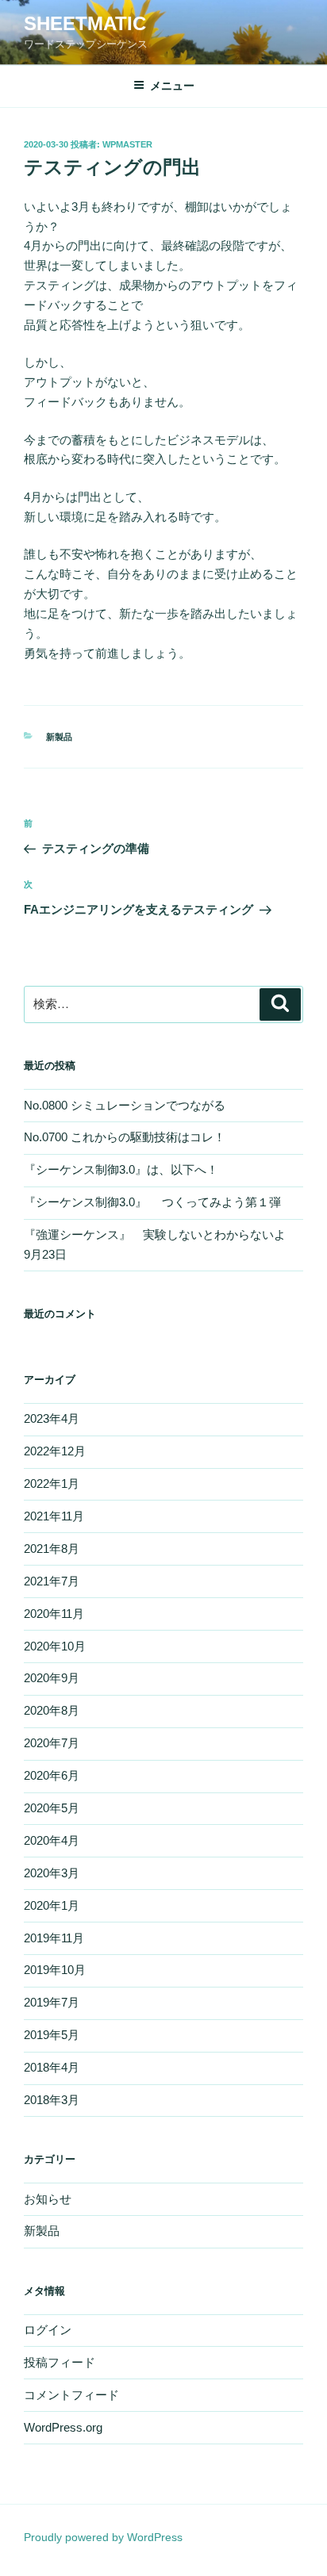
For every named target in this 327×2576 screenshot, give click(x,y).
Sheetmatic (85, 23)
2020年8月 (52, 1710)
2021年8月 (52, 1549)
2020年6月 (52, 1775)
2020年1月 (52, 1905)
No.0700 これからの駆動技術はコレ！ (125, 1137)
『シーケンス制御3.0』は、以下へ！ (121, 1169)
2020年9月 (52, 1678)
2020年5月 (52, 1808)
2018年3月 (52, 2100)
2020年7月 (52, 1743)
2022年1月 (52, 1483)
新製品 (59, 737)
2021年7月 (52, 1581)
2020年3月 (52, 1873)
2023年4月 (52, 1418)
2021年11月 (54, 1516)
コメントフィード (71, 2395)
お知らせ (48, 2199)
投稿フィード (60, 2362)
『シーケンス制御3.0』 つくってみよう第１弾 (158, 1202)
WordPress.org (63, 2427)
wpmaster (127, 144)
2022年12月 (55, 1451)
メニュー (172, 86)
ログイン (48, 2330)
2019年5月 (52, 2035)
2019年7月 (52, 2002)
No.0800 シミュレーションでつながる (125, 1105)
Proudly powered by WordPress (103, 2537)
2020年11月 (54, 1614)
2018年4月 (52, 2067)
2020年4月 (52, 1840)
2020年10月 (55, 1646)
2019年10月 (55, 1970)
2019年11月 (54, 1938)
